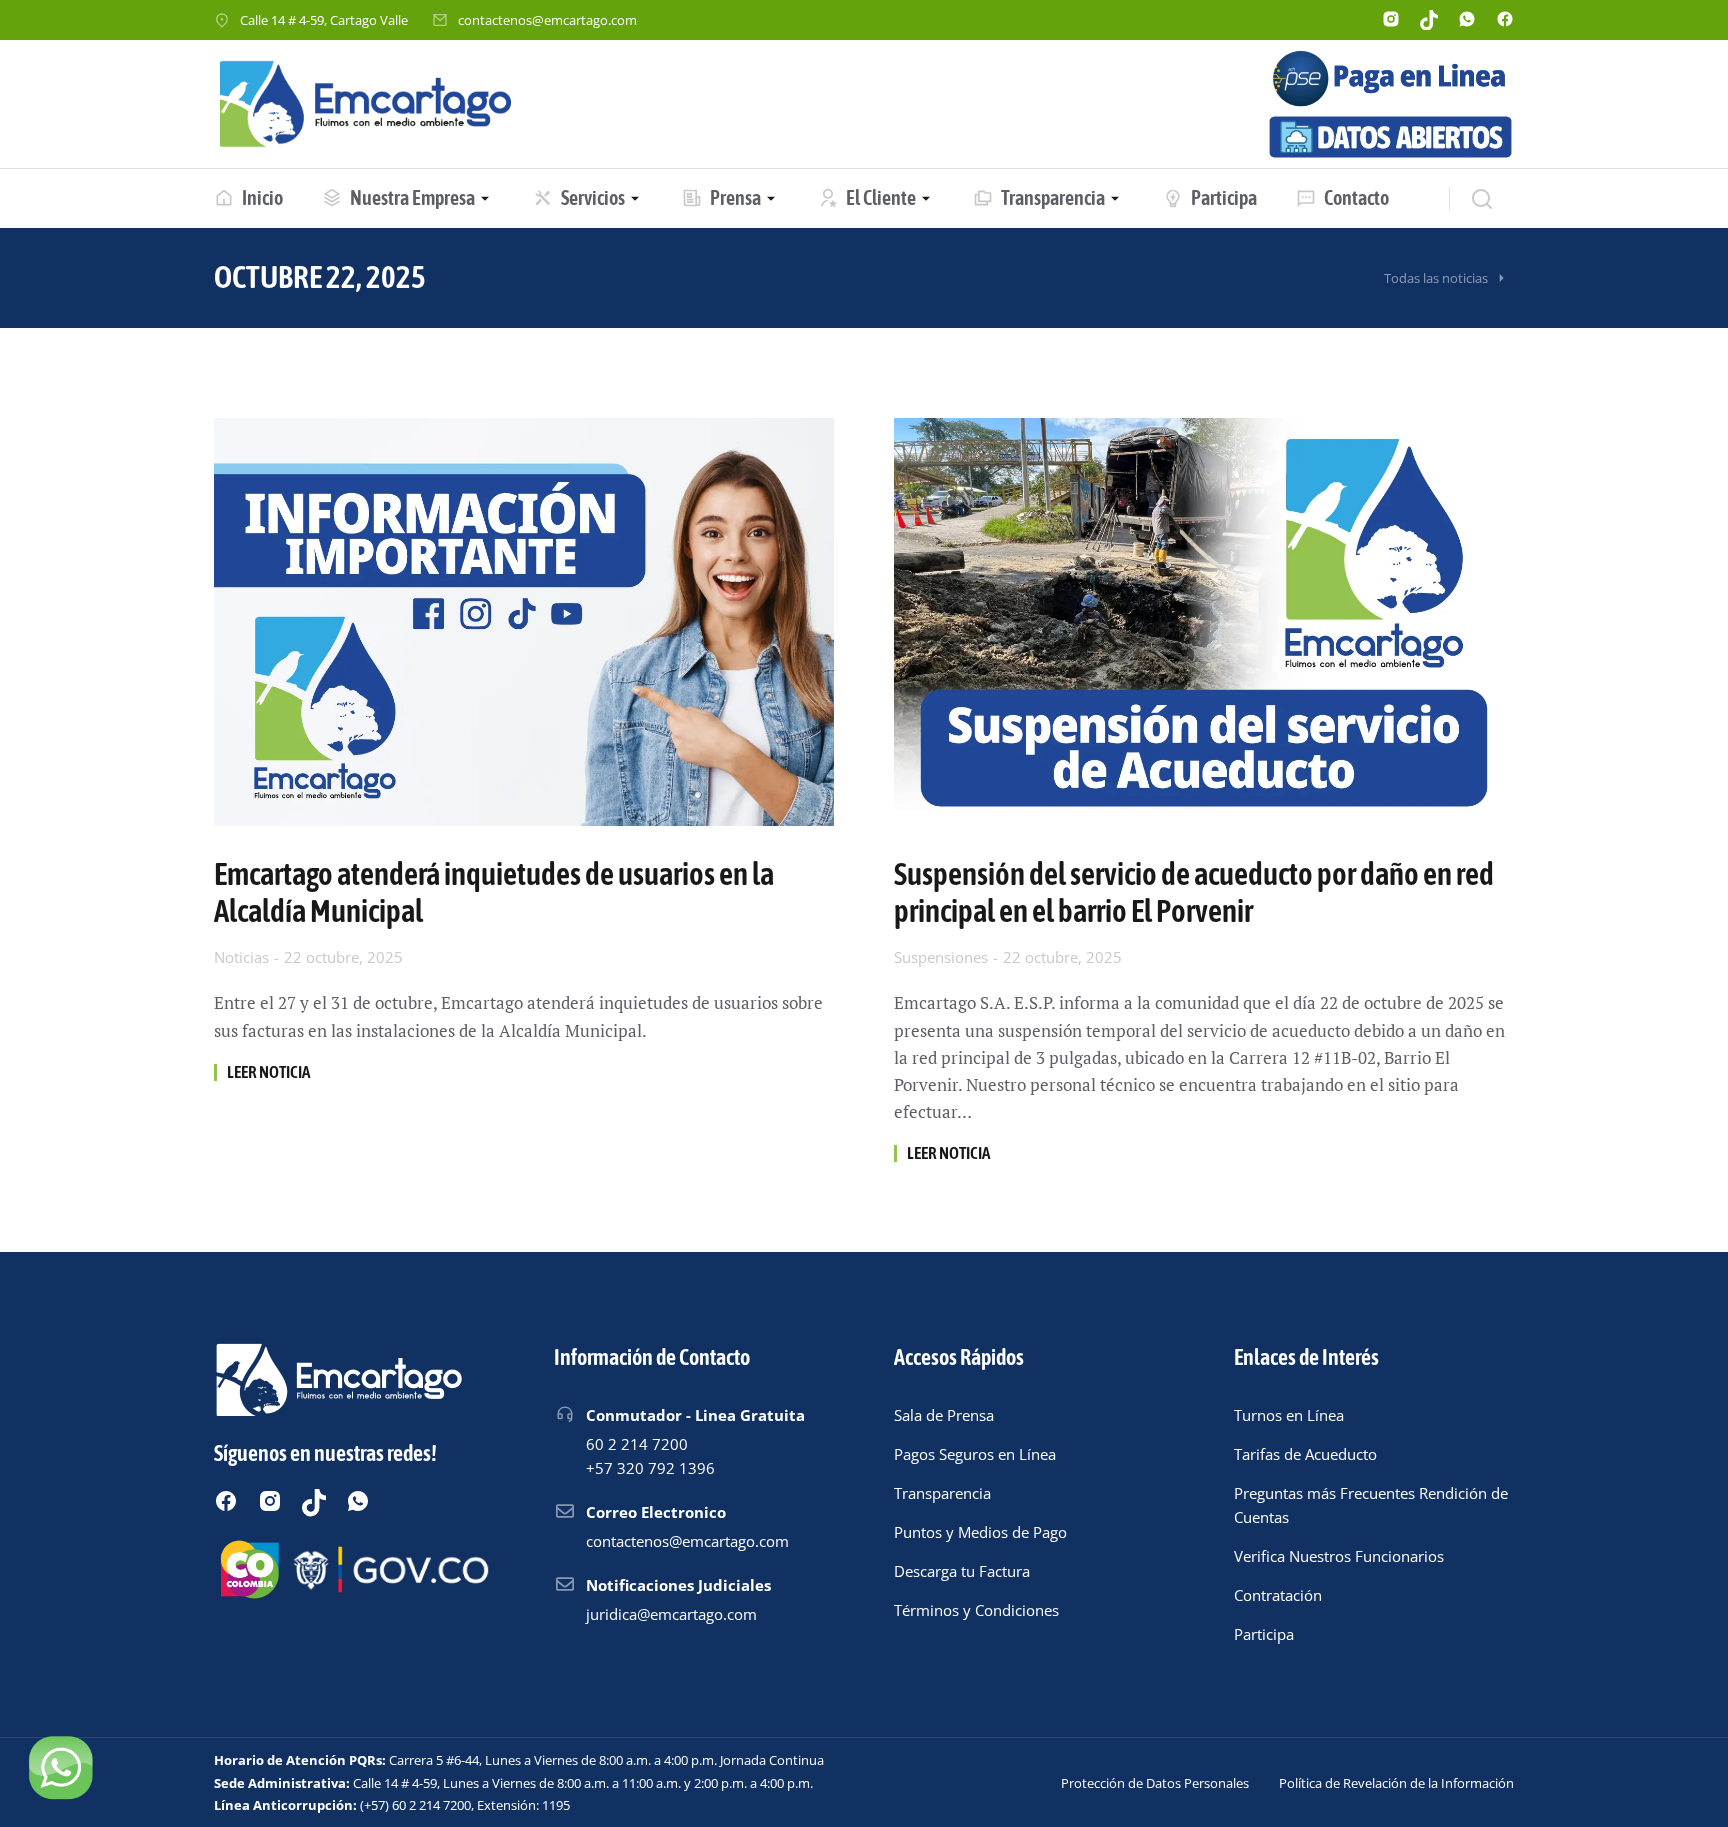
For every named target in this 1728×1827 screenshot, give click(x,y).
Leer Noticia (268, 1072)
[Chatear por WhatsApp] (60, 1767)
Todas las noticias (1436, 278)
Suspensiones (941, 957)
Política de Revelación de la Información (1396, 1783)
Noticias (241, 957)
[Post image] (524, 622)
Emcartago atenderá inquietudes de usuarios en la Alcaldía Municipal (494, 892)
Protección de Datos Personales (1155, 1783)
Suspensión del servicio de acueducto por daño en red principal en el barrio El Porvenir (1194, 892)
